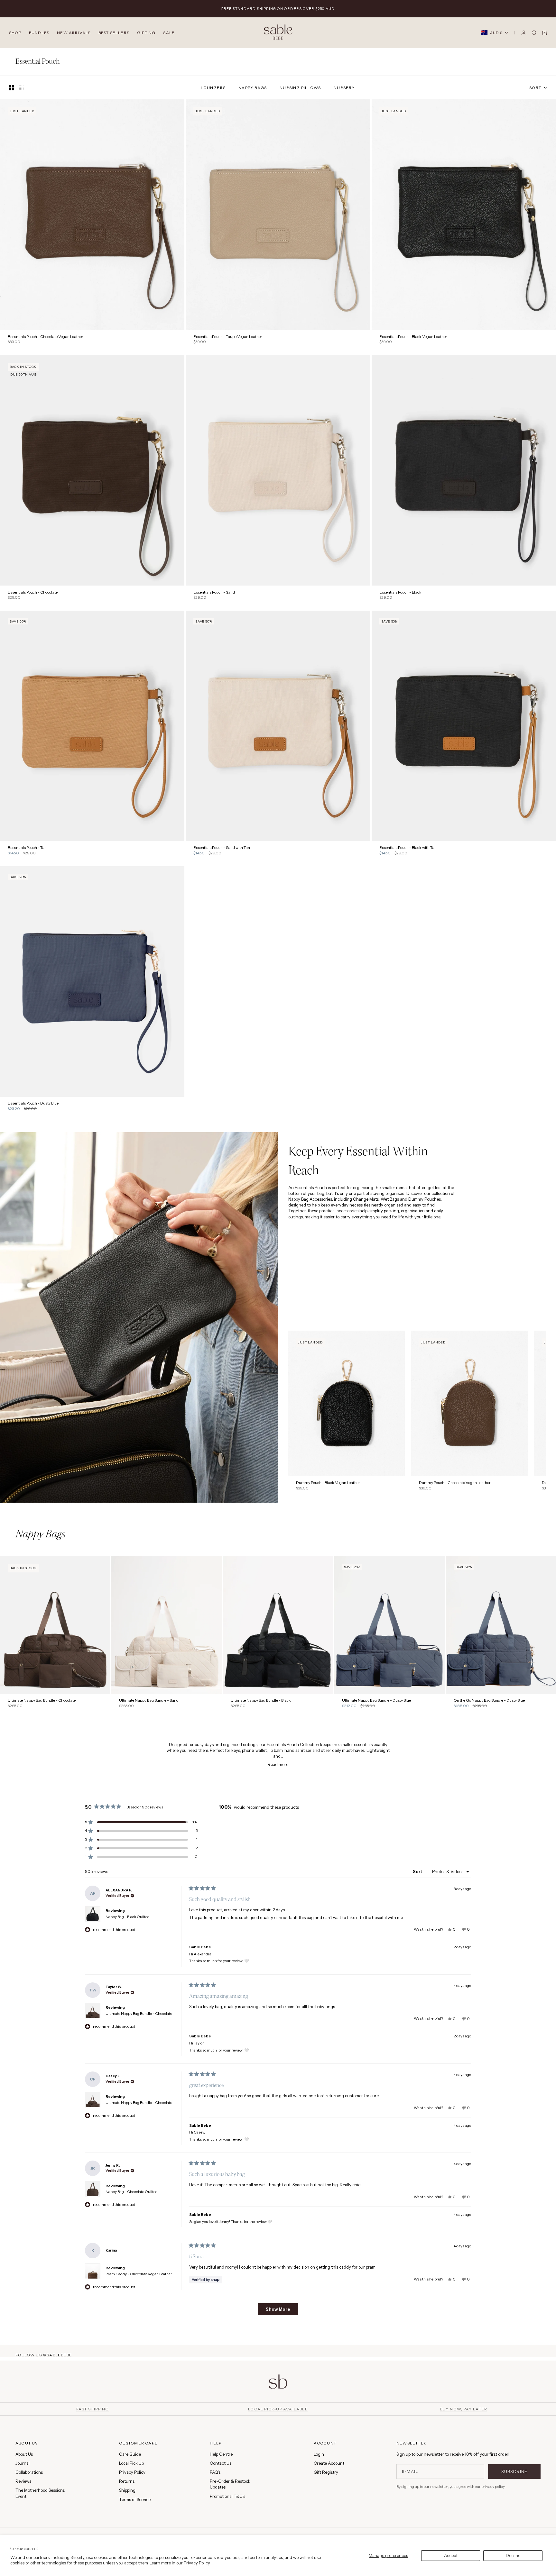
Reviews (23, 2481)
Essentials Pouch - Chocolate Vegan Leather (46, 337)
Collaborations (29, 2472)
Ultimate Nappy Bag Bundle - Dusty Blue (376, 1701)
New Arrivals (74, 33)
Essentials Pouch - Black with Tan (408, 848)
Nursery (344, 88)
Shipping (127, 2490)
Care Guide (130, 2454)
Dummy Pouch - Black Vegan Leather (328, 1483)
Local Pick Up (131, 2463)
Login (319, 2454)
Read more (278, 1764)
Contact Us (221, 2463)
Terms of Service (135, 2499)
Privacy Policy (197, 2563)
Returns (127, 2481)
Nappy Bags (253, 88)
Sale (169, 33)
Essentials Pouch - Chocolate (33, 592)
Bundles (39, 33)
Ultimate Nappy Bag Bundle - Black (261, 1701)
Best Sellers (114, 33)
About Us (24, 2454)
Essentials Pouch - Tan (27, 848)
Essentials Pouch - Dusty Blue (33, 1104)
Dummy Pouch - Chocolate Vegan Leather (455, 1483)
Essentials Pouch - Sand (214, 592)
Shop (15, 33)
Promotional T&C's (227, 2496)
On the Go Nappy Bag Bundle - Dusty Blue (489, 1701)
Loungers (213, 88)
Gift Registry (326, 2472)
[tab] (40, 1535)
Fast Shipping (93, 2409)
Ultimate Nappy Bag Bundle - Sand (149, 1701)
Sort (418, 1871)
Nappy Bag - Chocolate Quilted (132, 2192)
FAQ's (215, 2472)
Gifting (146, 33)
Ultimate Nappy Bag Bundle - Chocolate (42, 1701)
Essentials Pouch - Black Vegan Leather (413, 337)
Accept (451, 2555)
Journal (23, 2463)
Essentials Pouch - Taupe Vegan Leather (228, 337)
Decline (513, 2555)
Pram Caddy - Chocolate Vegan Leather (139, 2274)
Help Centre (221, 2454)
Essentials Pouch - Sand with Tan (222, 848)
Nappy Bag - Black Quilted (128, 1917)
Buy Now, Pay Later (464, 2409)
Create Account (329, 2463)
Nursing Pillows (300, 88)
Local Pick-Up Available (278, 2409)
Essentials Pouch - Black (400, 592)
